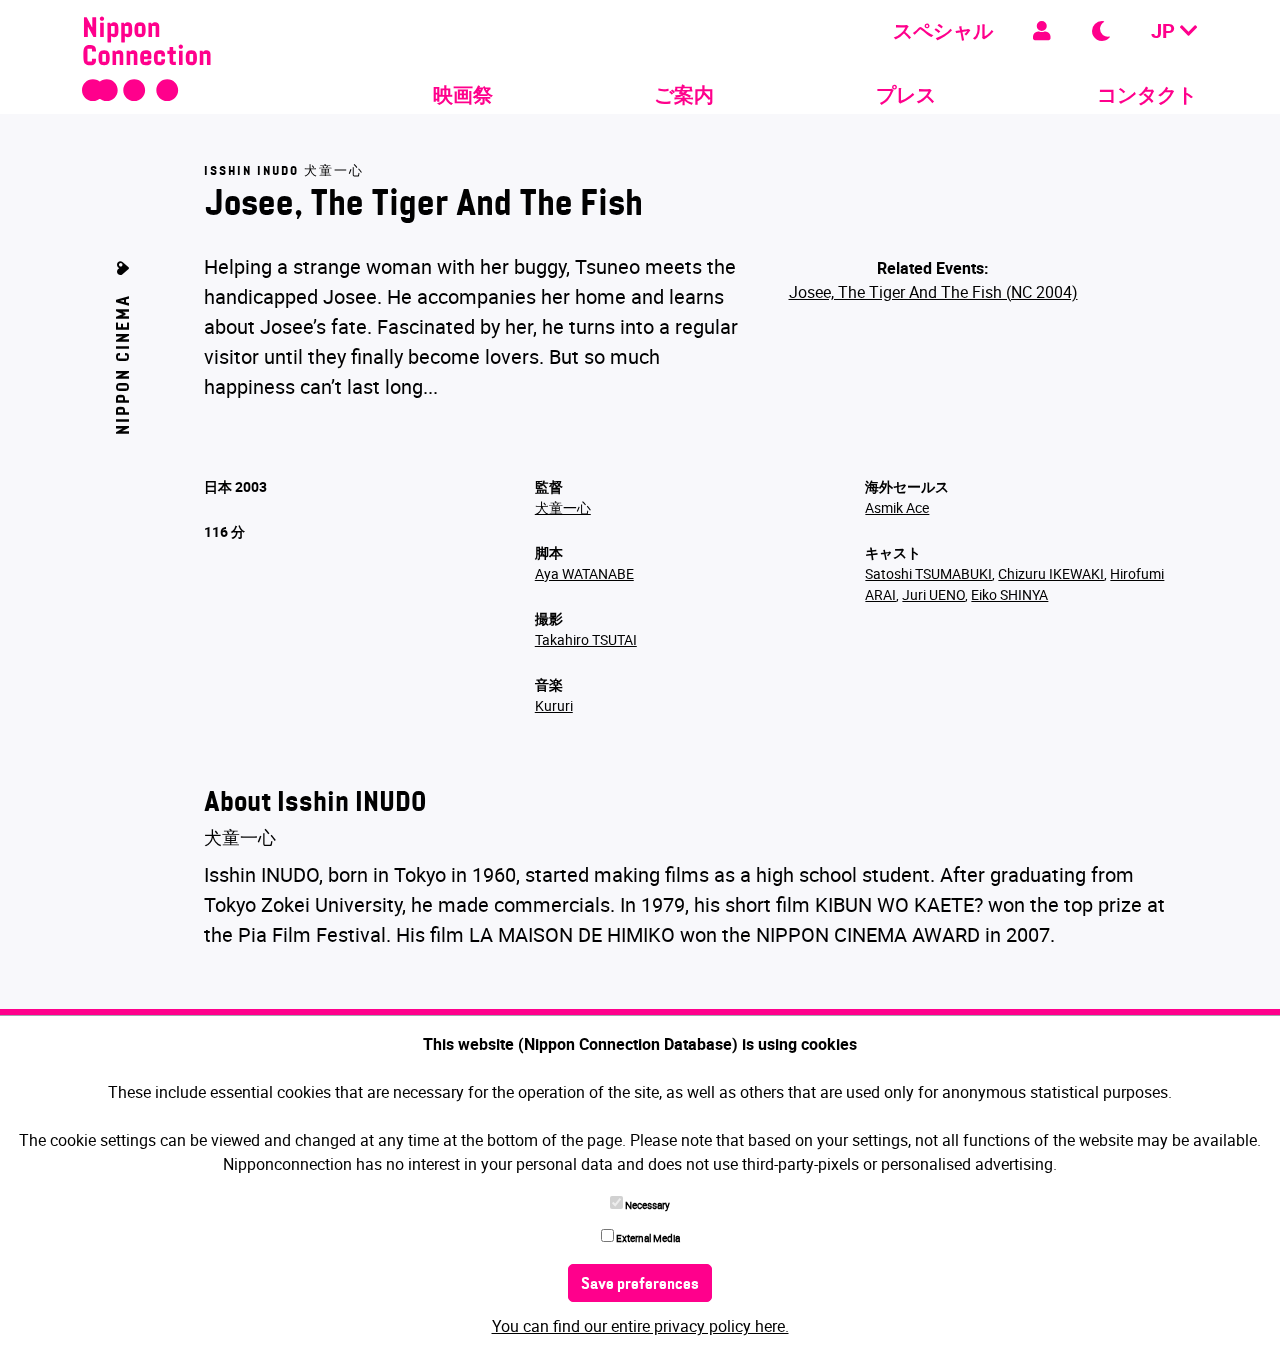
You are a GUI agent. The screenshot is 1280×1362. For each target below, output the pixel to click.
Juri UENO (933, 594)
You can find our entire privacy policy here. (640, 1326)
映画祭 (463, 94)
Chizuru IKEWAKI (1051, 573)
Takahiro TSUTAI (586, 639)
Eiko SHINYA (1009, 594)
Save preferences (640, 1285)
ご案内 (684, 94)
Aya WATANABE (584, 573)
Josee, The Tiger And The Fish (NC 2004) (933, 292)
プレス (906, 94)
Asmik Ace (897, 507)
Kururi (554, 705)
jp (1165, 30)
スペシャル (943, 30)
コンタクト (1147, 94)
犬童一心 (563, 507)
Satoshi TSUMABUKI (928, 573)
